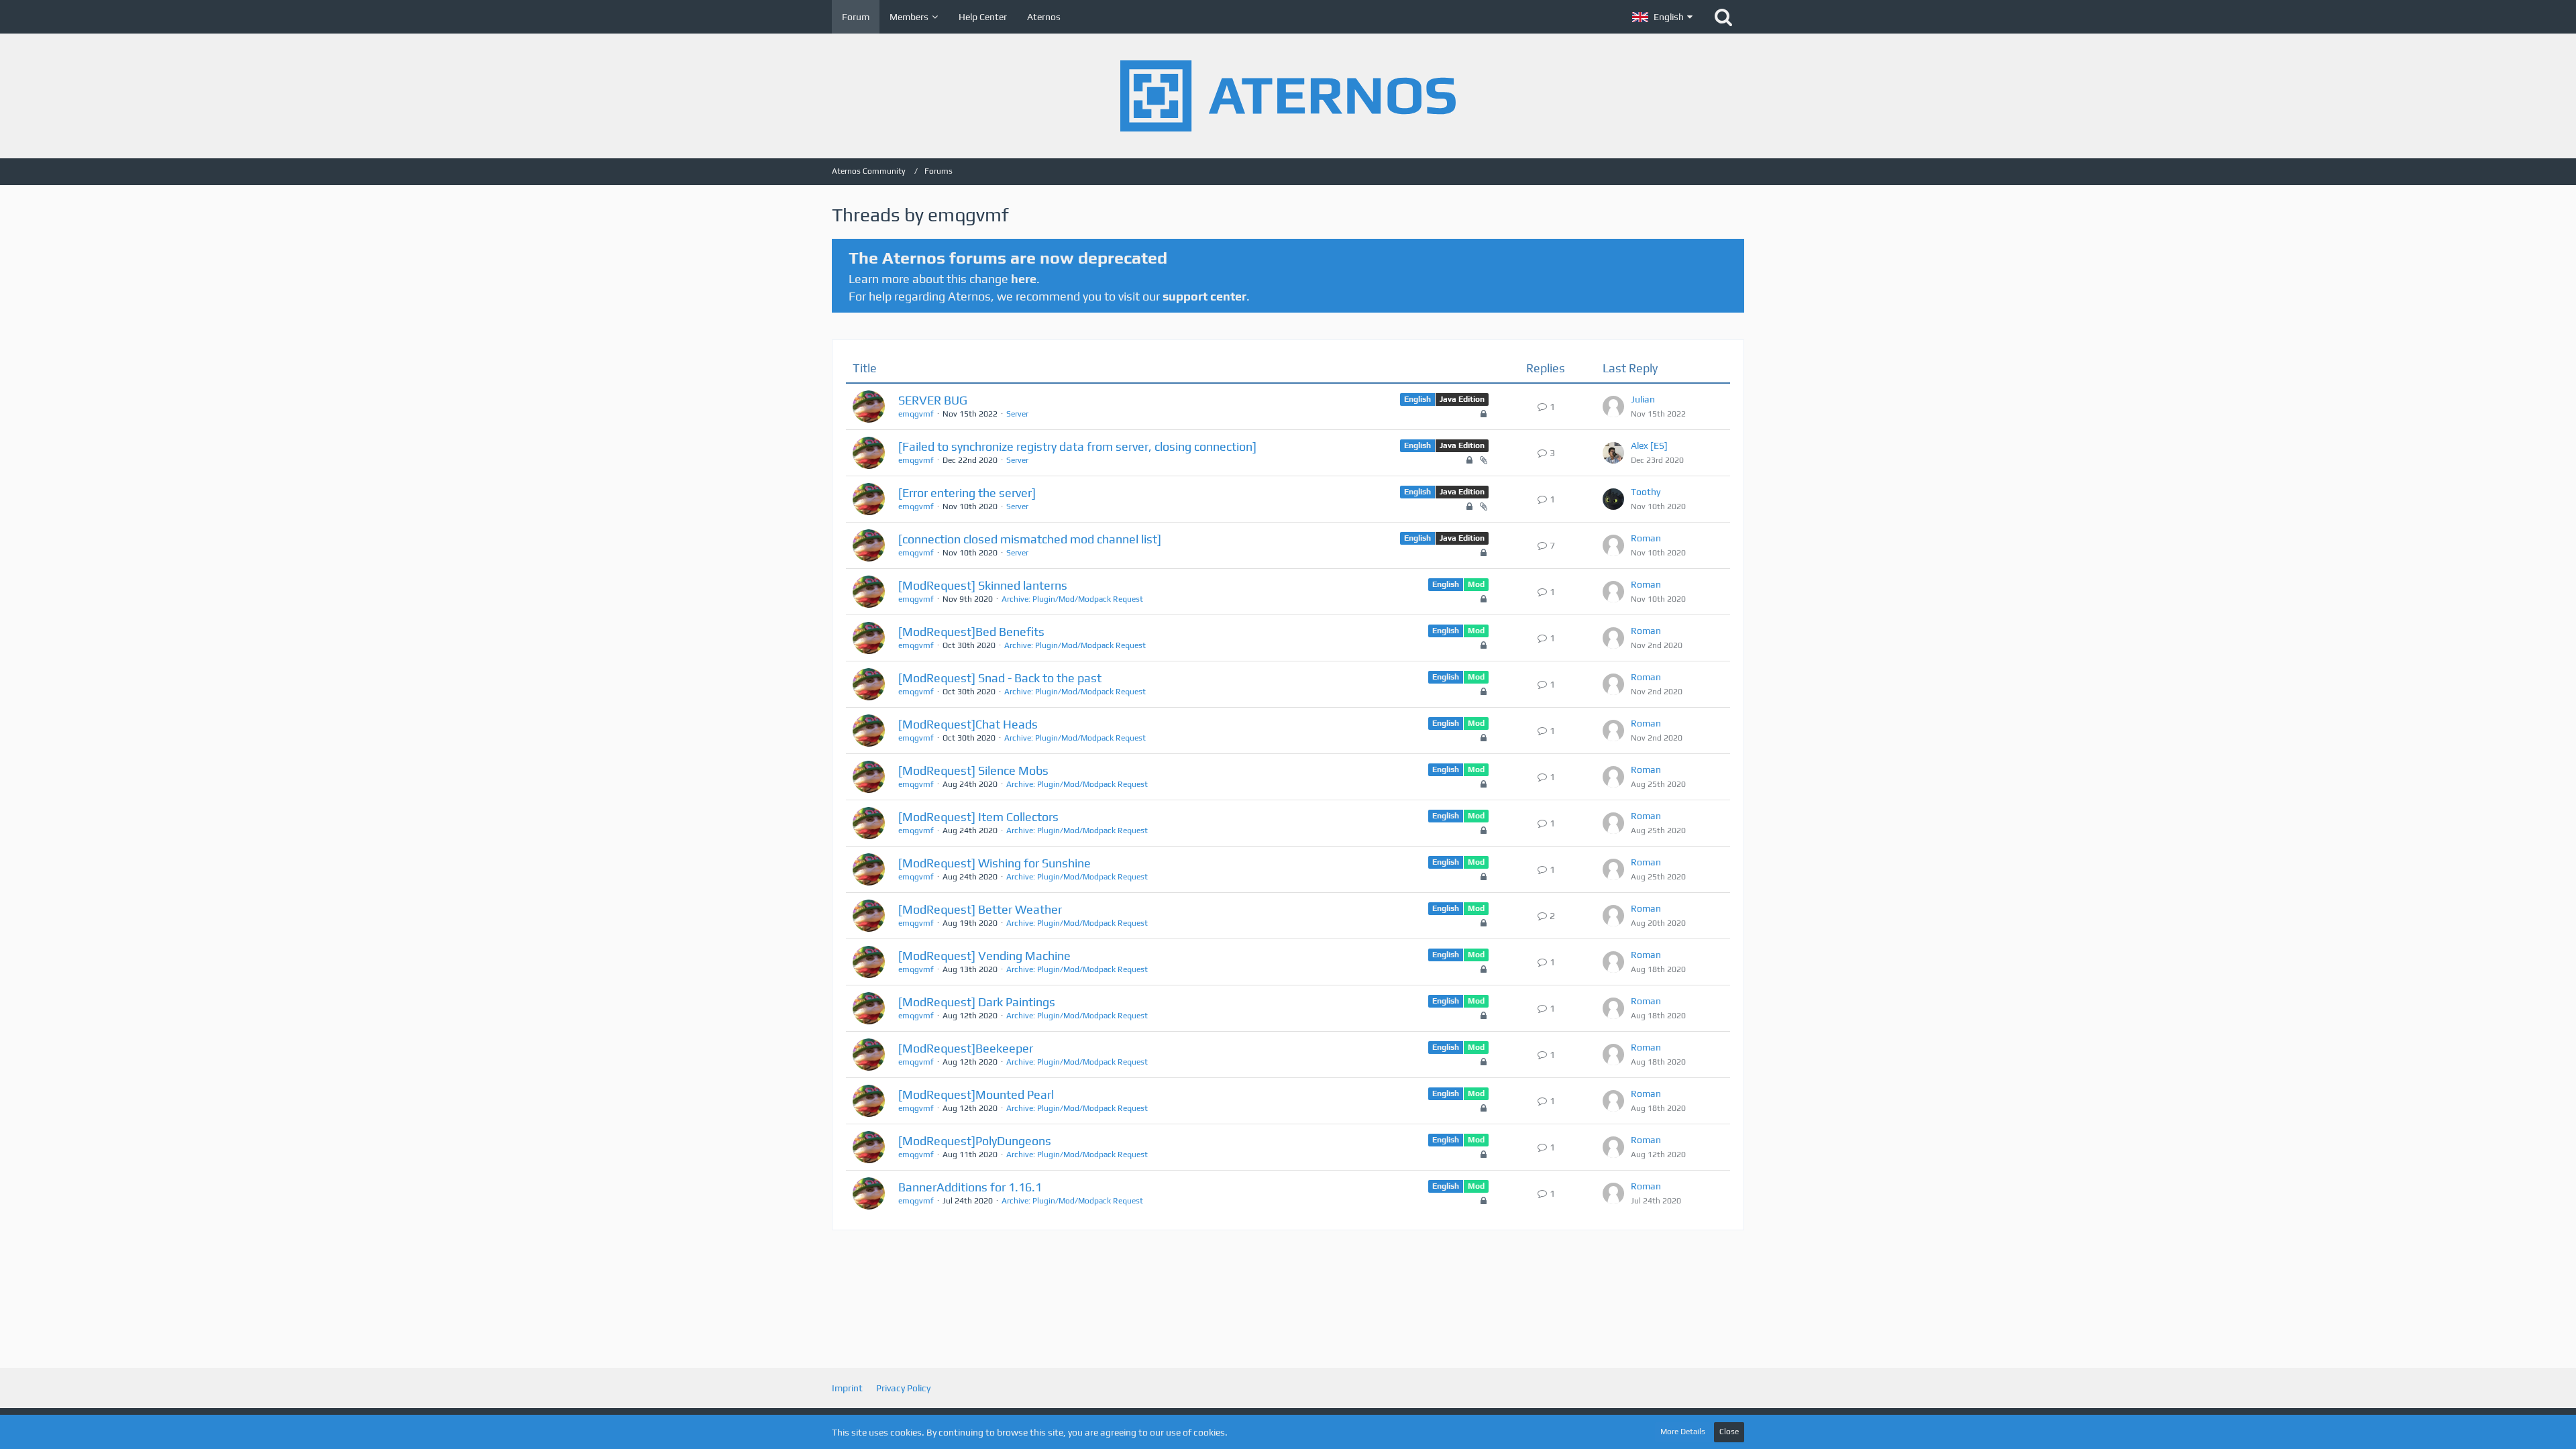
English (1417, 399)
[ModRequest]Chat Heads (968, 724)
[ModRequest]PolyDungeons (975, 1141)
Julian (1643, 399)
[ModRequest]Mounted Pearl (976, 1094)
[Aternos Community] (1288, 96)
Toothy (1646, 492)
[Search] (1723, 17)
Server (1017, 414)
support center (1204, 296)
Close (1729, 1432)
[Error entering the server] (967, 493)
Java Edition (1462, 399)
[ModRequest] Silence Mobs (973, 770)
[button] (1662, 17)
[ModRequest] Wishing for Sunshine (995, 863)
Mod (1476, 584)
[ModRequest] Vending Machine (984, 956)
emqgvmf (916, 414)
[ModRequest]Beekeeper (966, 1048)
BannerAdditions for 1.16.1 (970, 1187)
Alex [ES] (1649, 445)
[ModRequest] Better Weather (980, 909)
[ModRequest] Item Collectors (978, 817)
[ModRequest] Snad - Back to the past (1000, 678)
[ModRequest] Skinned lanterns (983, 585)
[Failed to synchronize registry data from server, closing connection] (1077, 446)
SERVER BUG (933, 400)
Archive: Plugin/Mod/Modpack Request (1072, 599)
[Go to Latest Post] (1613, 407)
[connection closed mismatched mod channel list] (1030, 539)
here (1024, 279)
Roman (1646, 538)
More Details (1683, 1432)
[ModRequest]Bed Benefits (971, 632)
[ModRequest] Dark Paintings (977, 1002)
